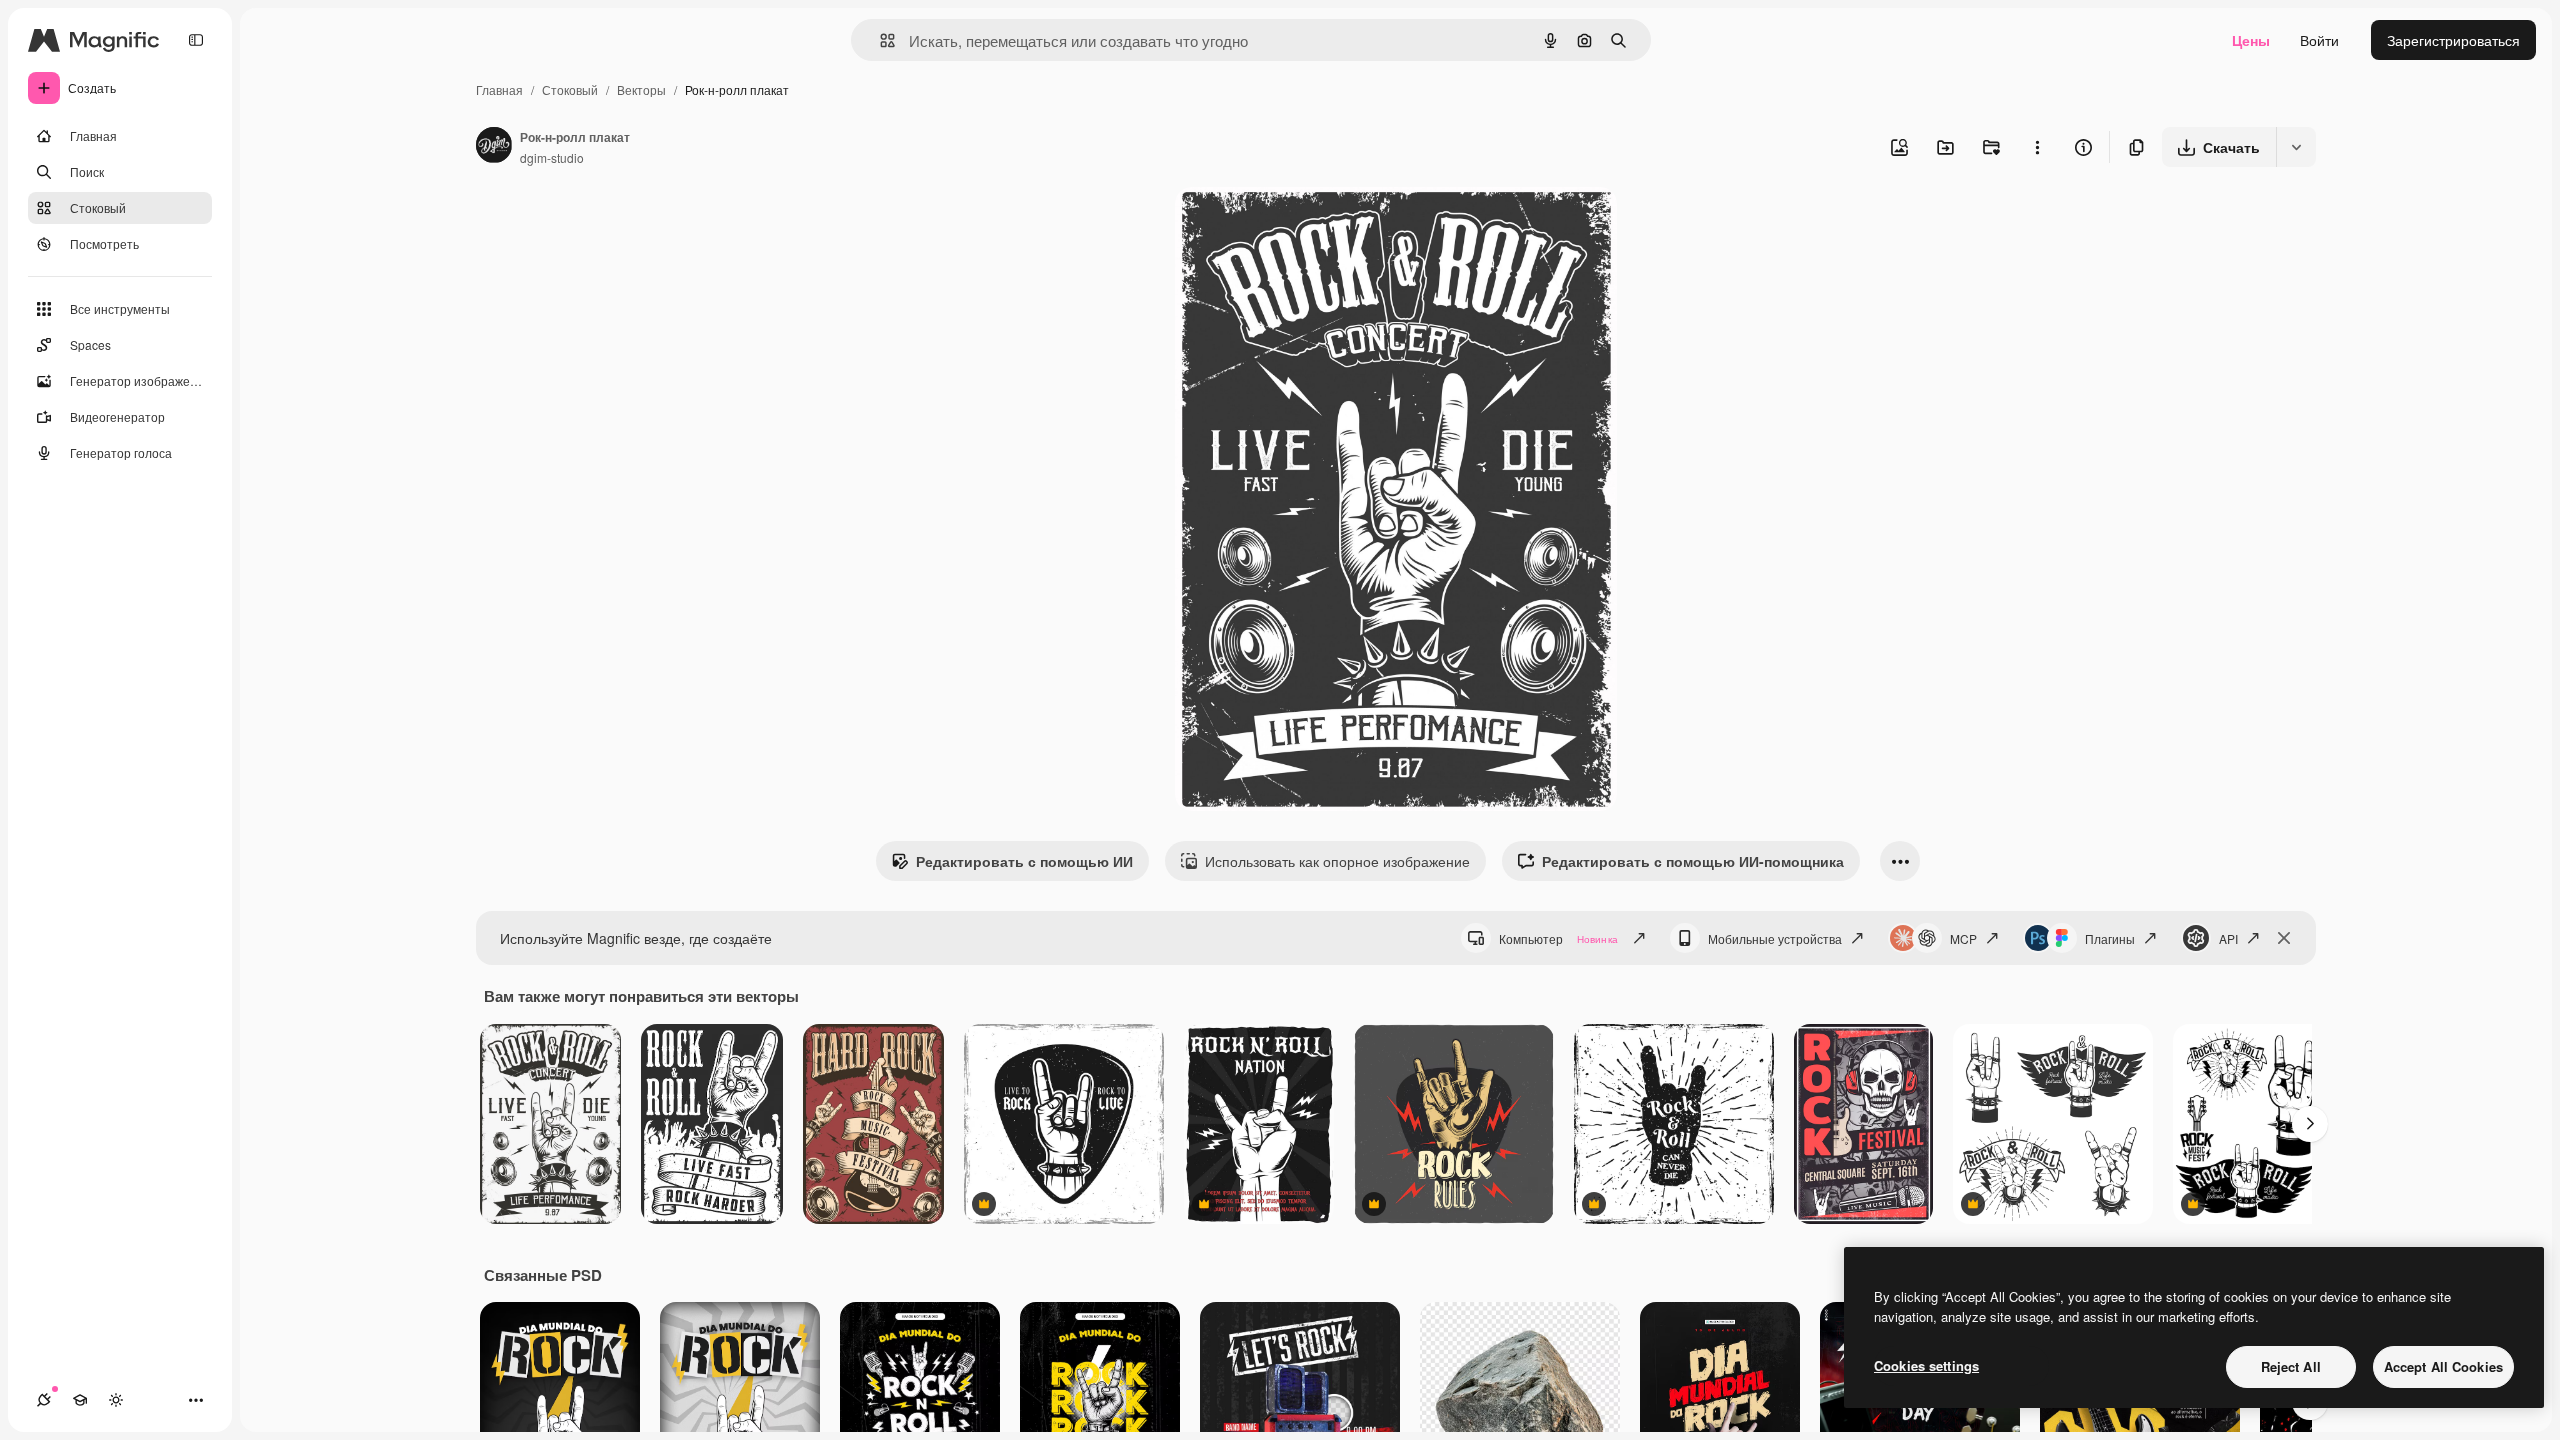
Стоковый (570, 89)
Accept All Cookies (2443, 1366)
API (2228, 938)
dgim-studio (552, 157)
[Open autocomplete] (879, 40)
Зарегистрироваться (2453, 40)
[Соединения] (44, 1400)
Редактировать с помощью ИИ (1024, 861)
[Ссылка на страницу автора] (494, 147)
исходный (1309, 225)
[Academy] (80, 1400)
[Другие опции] (2037, 147)
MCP (1963, 938)
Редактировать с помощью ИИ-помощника (1693, 861)
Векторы (641, 89)
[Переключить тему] (116, 1400)
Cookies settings (1926, 1365)
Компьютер (1558, 938)
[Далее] (2310, 1124)
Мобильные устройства (1775, 938)
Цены (2251, 40)
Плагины (2110, 938)
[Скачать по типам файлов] (2296, 147)
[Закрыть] (2284, 938)
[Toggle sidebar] (196, 40)
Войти (2319, 40)
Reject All (2291, 1366)
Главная (499, 89)
